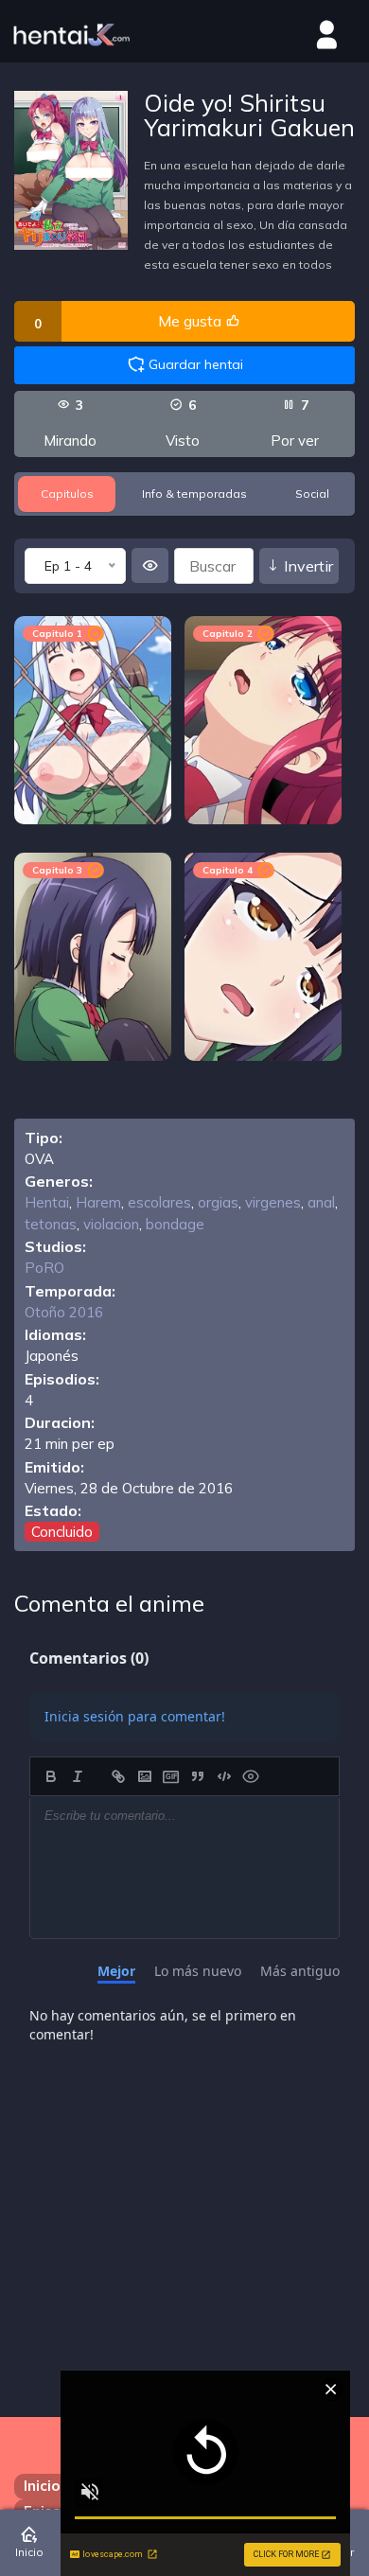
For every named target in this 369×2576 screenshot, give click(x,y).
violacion (111, 1224)
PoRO (44, 1268)
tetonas (51, 1224)
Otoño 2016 (64, 1312)
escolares (159, 1202)
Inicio (42, 2486)
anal (321, 1202)
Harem (98, 1202)
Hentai (47, 1202)
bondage (175, 1224)
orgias (218, 1202)
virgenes (273, 1202)
